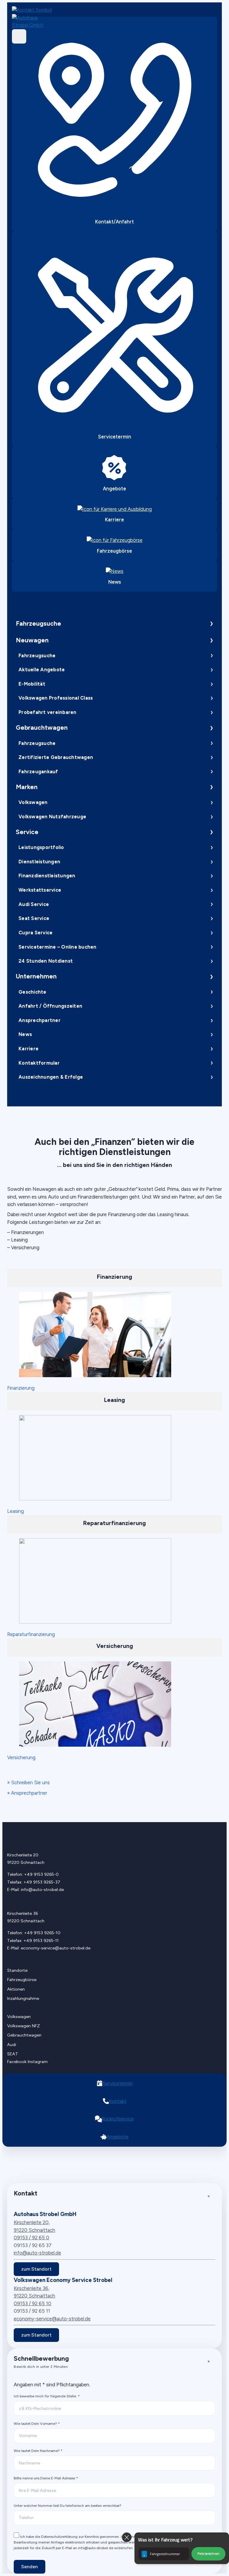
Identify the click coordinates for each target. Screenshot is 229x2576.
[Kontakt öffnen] (34, 10)
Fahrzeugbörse (22, 1980)
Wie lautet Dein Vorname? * (37, 2423)
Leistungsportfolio (41, 847)
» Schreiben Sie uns (28, 1782)
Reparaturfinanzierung (31, 1634)
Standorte (17, 1970)
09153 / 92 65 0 (31, 2238)
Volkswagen (33, 802)
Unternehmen (36, 976)
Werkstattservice (40, 890)
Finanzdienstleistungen (47, 876)
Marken (27, 787)
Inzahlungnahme (23, 1999)
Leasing (16, 1511)
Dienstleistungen (39, 862)
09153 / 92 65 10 (33, 2303)
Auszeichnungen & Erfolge (51, 1077)
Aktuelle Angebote (42, 669)
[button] (182, 2548)
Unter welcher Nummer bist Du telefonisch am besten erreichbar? (68, 2505)
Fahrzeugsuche (38, 623)
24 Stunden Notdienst (46, 961)
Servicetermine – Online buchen (57, 947)
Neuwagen (32, 640)
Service (27, 832)
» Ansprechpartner (27, 1793)
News (25, 1034)
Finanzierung (21, 1388)
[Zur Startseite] (34, 22)
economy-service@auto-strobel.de (56, 1948)
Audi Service (34, 904)
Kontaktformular (39, 1063)
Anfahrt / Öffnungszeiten (50, 1006)
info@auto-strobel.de (42, 1890)
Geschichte (32, 992)
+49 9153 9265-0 (41, 1874)
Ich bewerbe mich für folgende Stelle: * (47, 2396)
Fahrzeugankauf (38, 771)
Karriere (28, 1049)
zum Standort (36, 2269)
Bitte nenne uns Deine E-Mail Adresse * (46, 2478)
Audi (12, 2045)
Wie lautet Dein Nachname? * (38, 2451)
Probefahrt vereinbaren (47, 712)
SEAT (13, 2054)
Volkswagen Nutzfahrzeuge (52, 817)
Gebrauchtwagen (42, 728)
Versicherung (21, 1757)
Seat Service (34, 918)
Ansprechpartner (40, 1020)
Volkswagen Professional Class (56, 698)
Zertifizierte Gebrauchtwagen (56, 757)
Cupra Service (35, 933)
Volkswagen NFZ (24, 2026)
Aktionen (16, 1989)
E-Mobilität (32, 684)
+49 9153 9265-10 (42, 1933)
